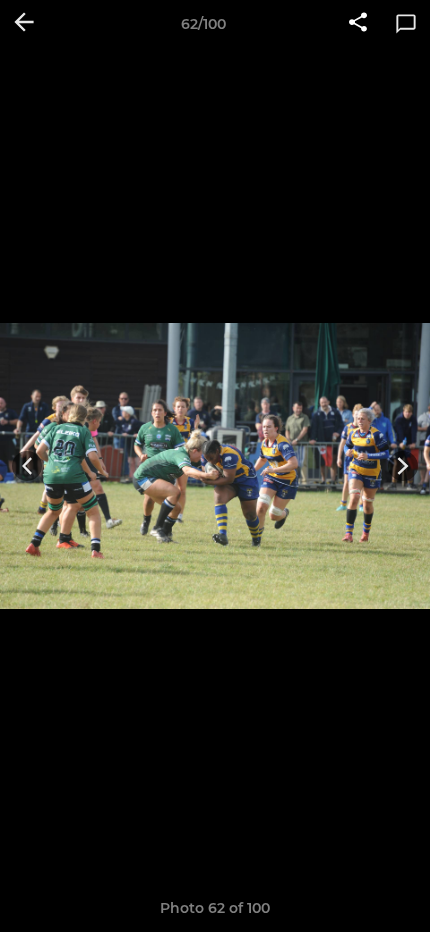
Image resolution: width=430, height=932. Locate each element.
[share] (358, 24)
